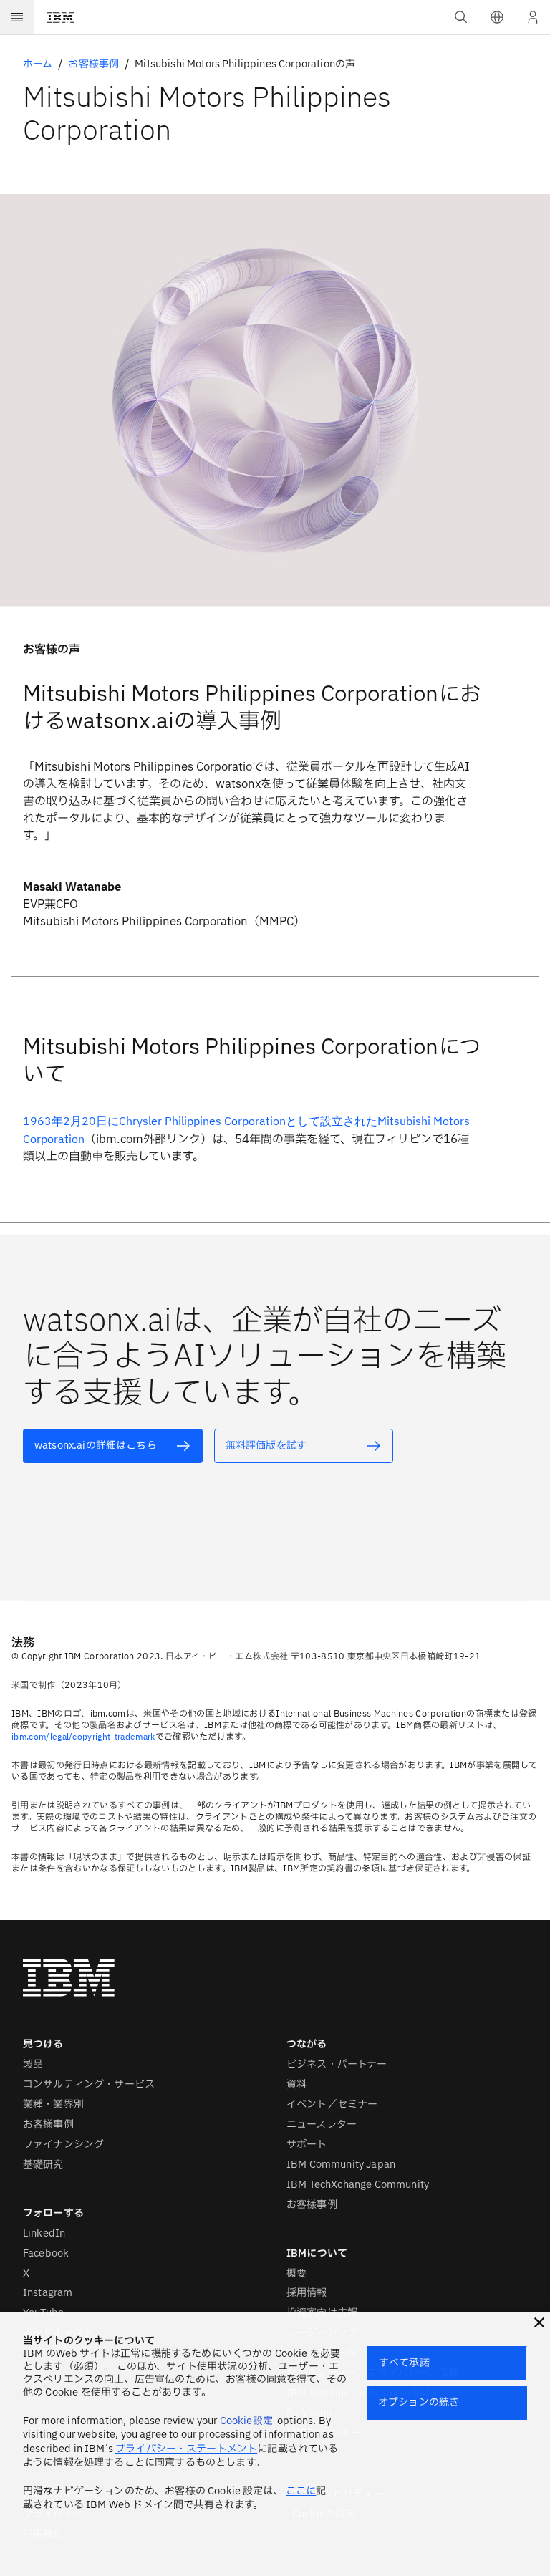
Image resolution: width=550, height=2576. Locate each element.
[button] (497, 17)
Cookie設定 (246, 2421)
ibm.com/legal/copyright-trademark (83, 1736)
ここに (301, 2491)
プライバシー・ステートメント (186, 2449)
